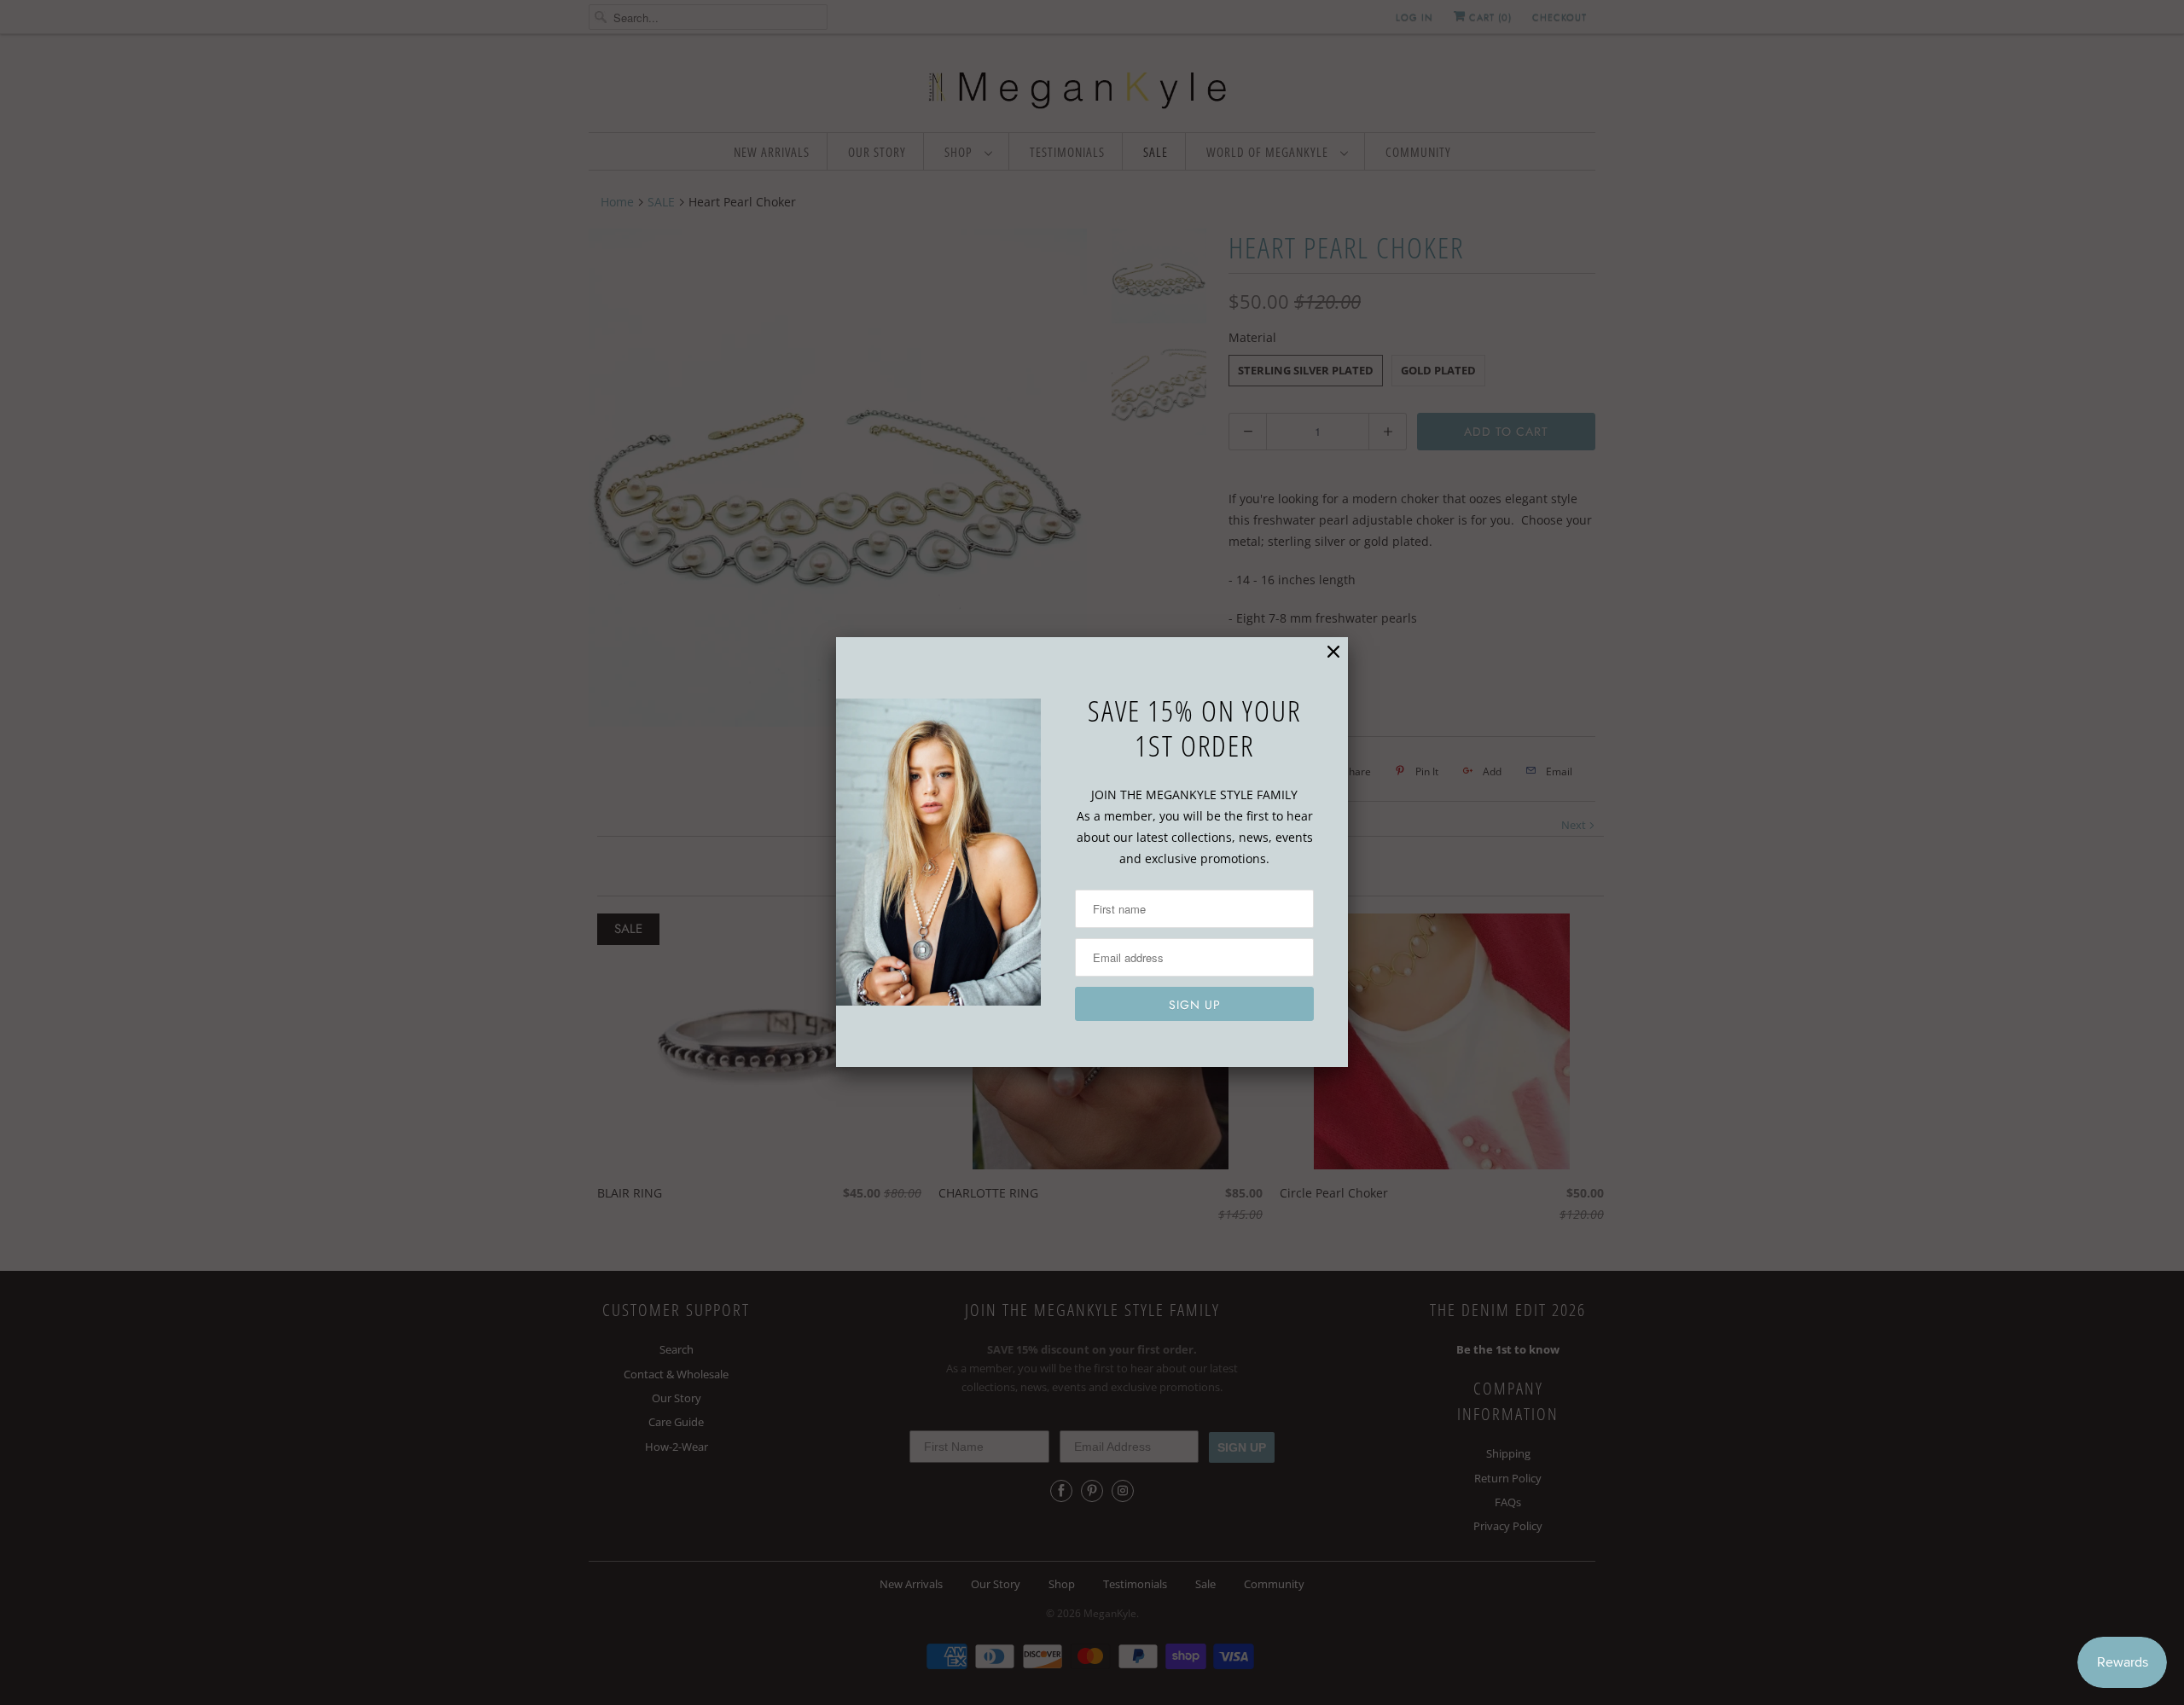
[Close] (1333, 652)
